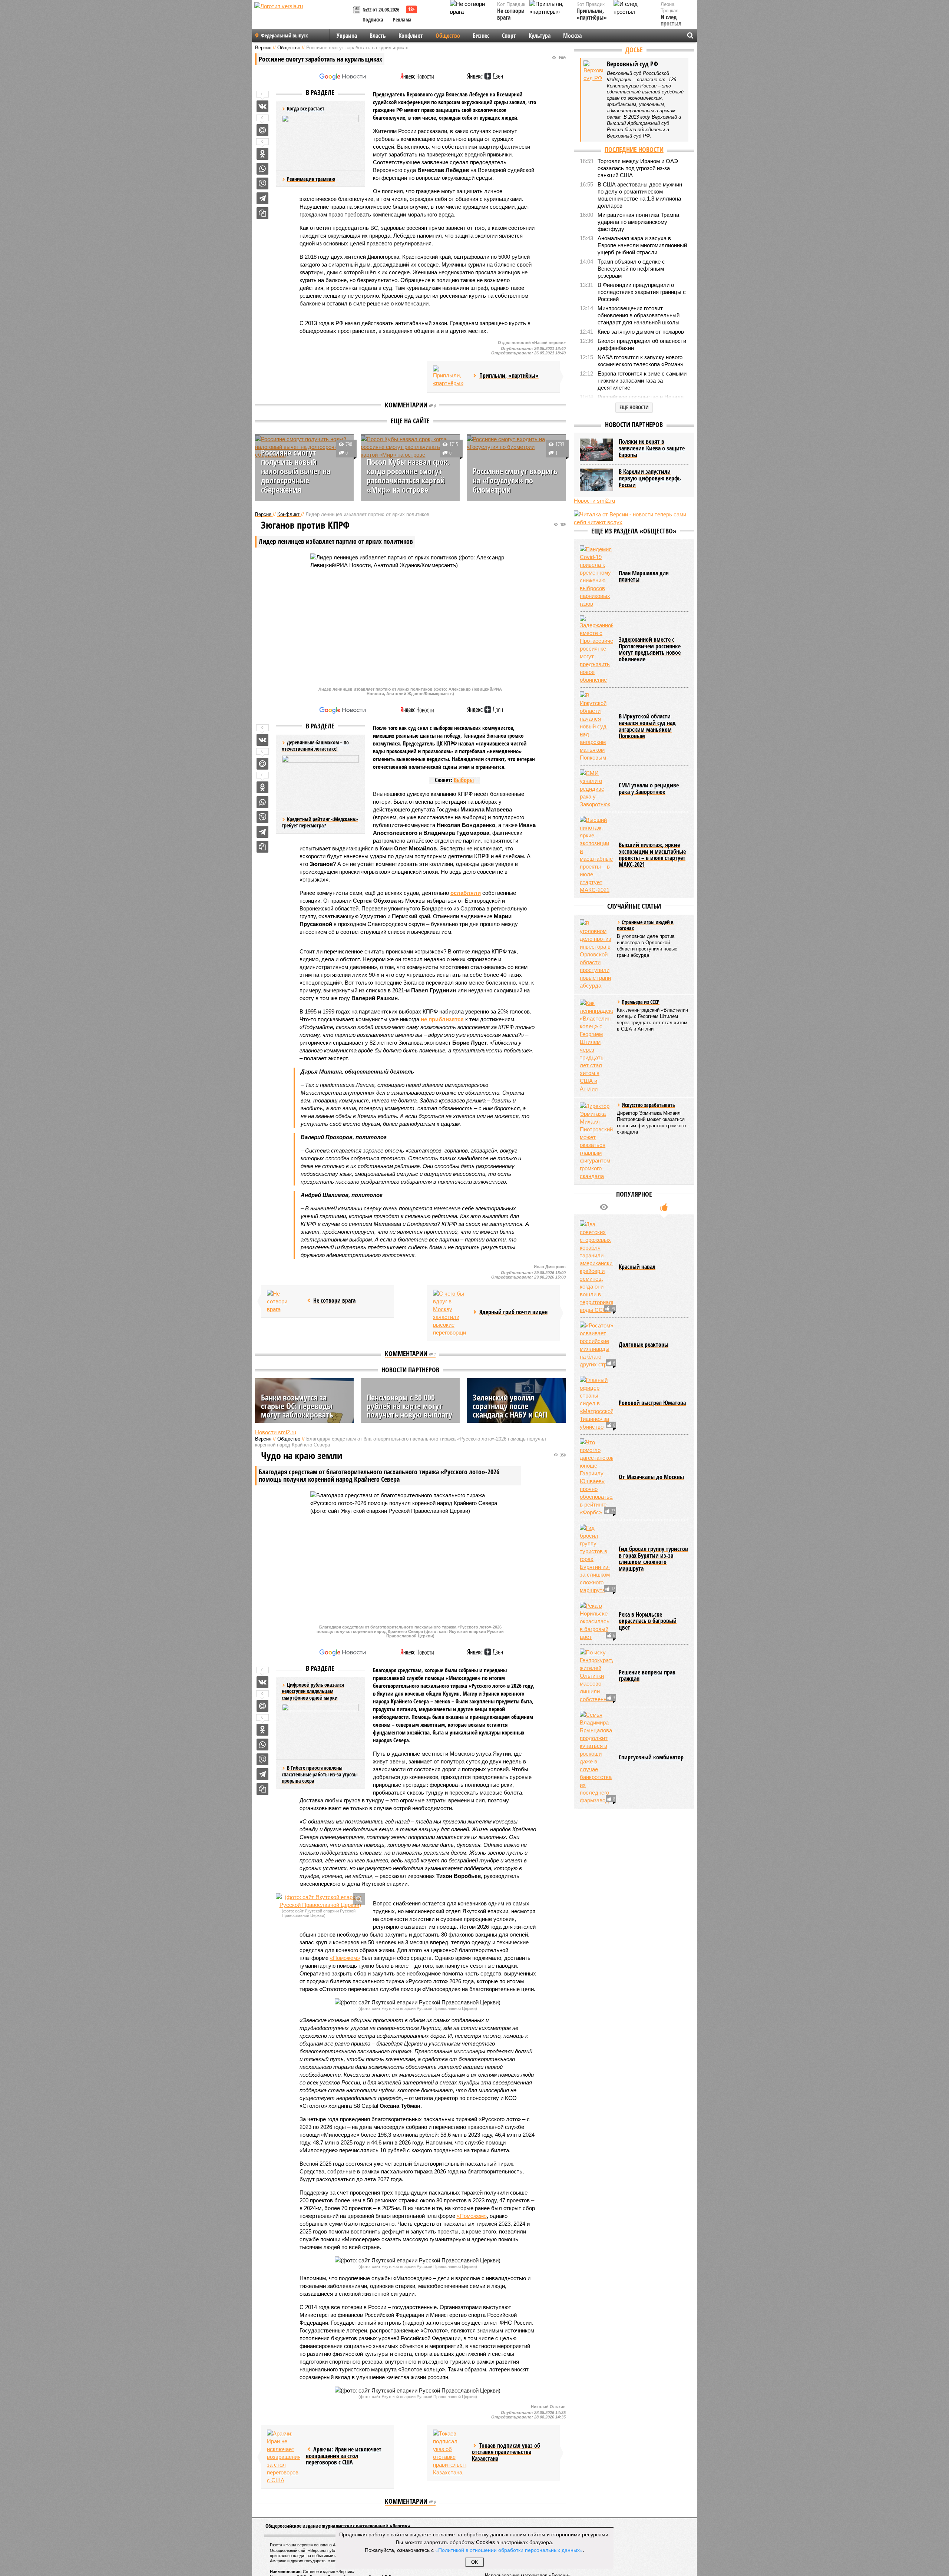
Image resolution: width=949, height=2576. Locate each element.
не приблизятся (442, 1019)
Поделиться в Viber (262, 183)
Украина (347, 36)
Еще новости (634, 407)
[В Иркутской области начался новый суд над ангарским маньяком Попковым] (596, 726)
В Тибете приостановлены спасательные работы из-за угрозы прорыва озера (320, 1774)
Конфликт (411, 36)
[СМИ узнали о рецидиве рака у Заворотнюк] (596, 789)
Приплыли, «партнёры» (592, 14)
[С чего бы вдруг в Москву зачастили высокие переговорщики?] (450, 1313)
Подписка (373, 19)
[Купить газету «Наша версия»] (358, 10)
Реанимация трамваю (311, 179)
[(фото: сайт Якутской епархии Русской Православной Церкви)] (320, 1901)
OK (475, 2562)
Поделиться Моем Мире (262, 130)
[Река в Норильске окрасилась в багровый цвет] (596, 1621)
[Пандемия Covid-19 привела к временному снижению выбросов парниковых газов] (596, 576)
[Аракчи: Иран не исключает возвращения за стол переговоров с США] (284, 2457)
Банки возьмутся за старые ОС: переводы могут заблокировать (297, 1406)
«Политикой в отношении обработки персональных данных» (509, 2550)
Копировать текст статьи (262, 213)
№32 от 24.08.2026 (381, 9)
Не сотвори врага (511, 14)
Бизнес (481, 36)
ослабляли (466, 893)
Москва (572, 36)
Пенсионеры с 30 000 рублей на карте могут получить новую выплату (409, 1406)
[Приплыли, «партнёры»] (450, 377)
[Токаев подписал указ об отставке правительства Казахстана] (450, 2453)
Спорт (509, 36)
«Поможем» (345, 1958)
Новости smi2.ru (276, 1432)
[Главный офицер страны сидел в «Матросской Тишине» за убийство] (596, 1403)
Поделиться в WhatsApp (262, 169)
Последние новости (634, 149)
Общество (448, 36)
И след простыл (671, 21)
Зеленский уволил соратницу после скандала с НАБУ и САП (510, 1406)
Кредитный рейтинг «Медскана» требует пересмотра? (320, 822)
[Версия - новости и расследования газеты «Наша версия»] (302, 18)
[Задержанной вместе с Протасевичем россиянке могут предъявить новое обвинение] (596, 649)
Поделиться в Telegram (262, 198)
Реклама (402, 19)
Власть (378, 36)
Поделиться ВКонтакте (262, 106)
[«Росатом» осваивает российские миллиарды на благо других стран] (596, 1345)
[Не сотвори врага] (284, 1301)
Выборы (464, 780)
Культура (540, 36)
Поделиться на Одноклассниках (262, 154)
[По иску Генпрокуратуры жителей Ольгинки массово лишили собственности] (596, 1676)
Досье (634, 50)
